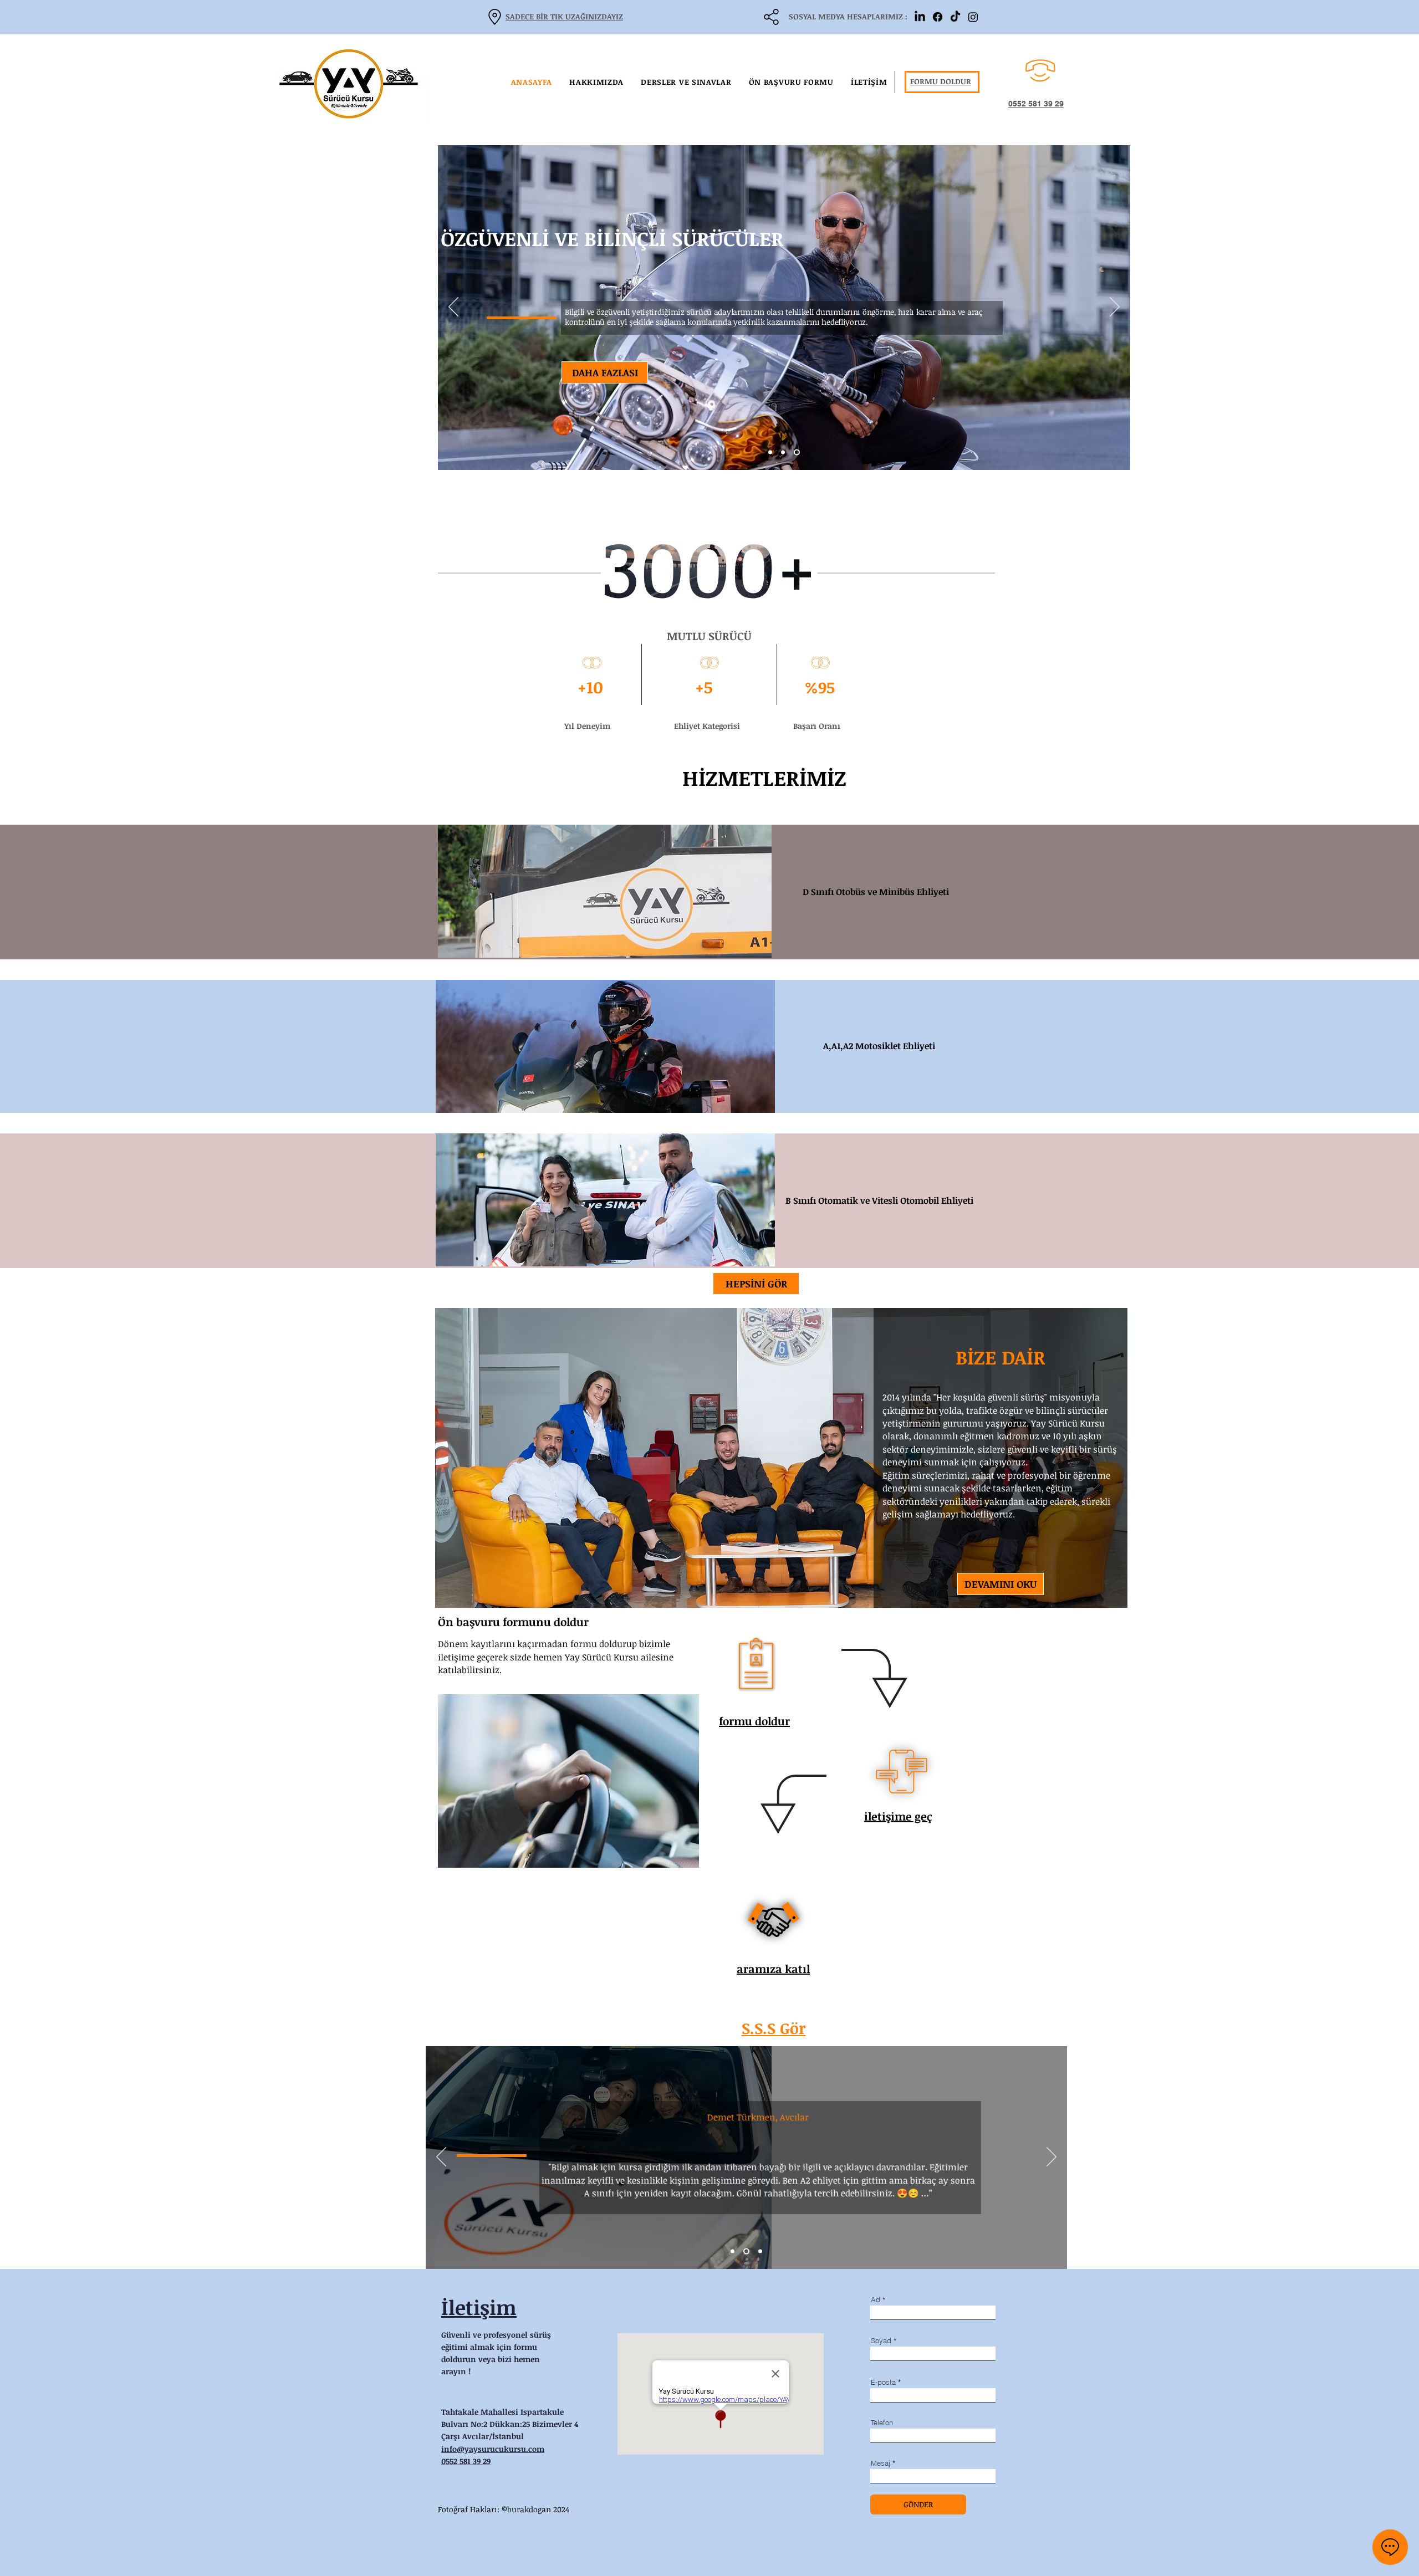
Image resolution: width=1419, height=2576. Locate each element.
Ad (876, 2300)
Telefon (882, 2423)
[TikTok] (955, 17)
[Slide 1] (771, 453)
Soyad (881, 2341)
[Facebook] (938, 17)
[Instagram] (973, 17)
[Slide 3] (798, 453)
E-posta (883, 2382)
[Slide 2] (785, 453)
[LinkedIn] (920, 17)
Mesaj (881, 2463)
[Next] (1115, 308)
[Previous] (453, 308)
